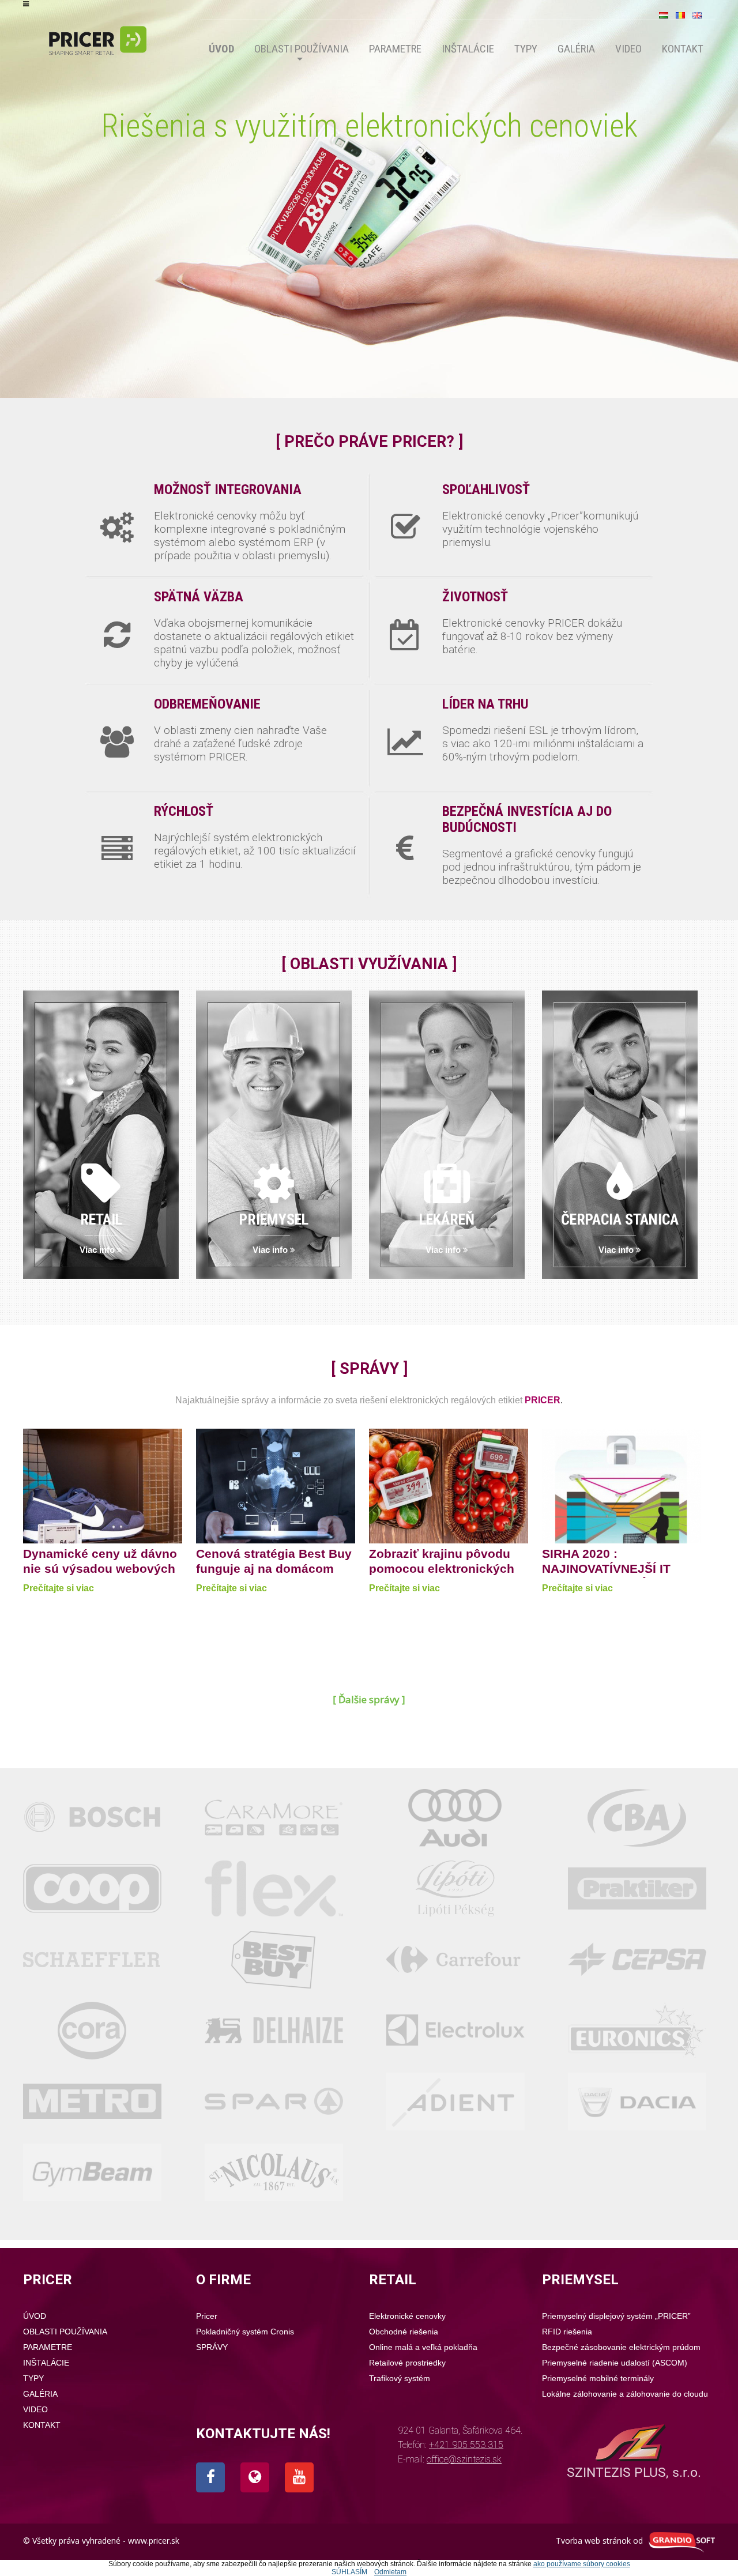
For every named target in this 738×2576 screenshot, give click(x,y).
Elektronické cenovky (407, 2316)
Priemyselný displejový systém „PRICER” (616, 2316)
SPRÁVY (212, 2347)
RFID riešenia (567, 2332)
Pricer (207, 2316)
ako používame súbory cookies (582, 2564)
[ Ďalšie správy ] (369, 1699)
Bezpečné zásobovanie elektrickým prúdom (621, 2347)
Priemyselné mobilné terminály (598, 2378)
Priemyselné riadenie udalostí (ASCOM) (615, 2363)
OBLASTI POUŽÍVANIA (302, 49)
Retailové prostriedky (407, 2363)
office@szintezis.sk (464, 2459)
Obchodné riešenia (404, 2332)
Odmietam (390, 2572)
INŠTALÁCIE (468, 49)
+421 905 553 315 (466, 2445)
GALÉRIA (576, 49)
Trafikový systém (400, 2378)
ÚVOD (221, 49)
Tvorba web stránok (593, 2541)
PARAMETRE (395, 49)
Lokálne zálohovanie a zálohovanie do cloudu (625, 2394)
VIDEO (628, 49)
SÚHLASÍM (349, 2572)
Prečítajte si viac (59, 1588)
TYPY (526, 49)
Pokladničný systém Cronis (245, 2332)
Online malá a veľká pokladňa (423, 2347)
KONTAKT (683, 49)
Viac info (98, 1250)
